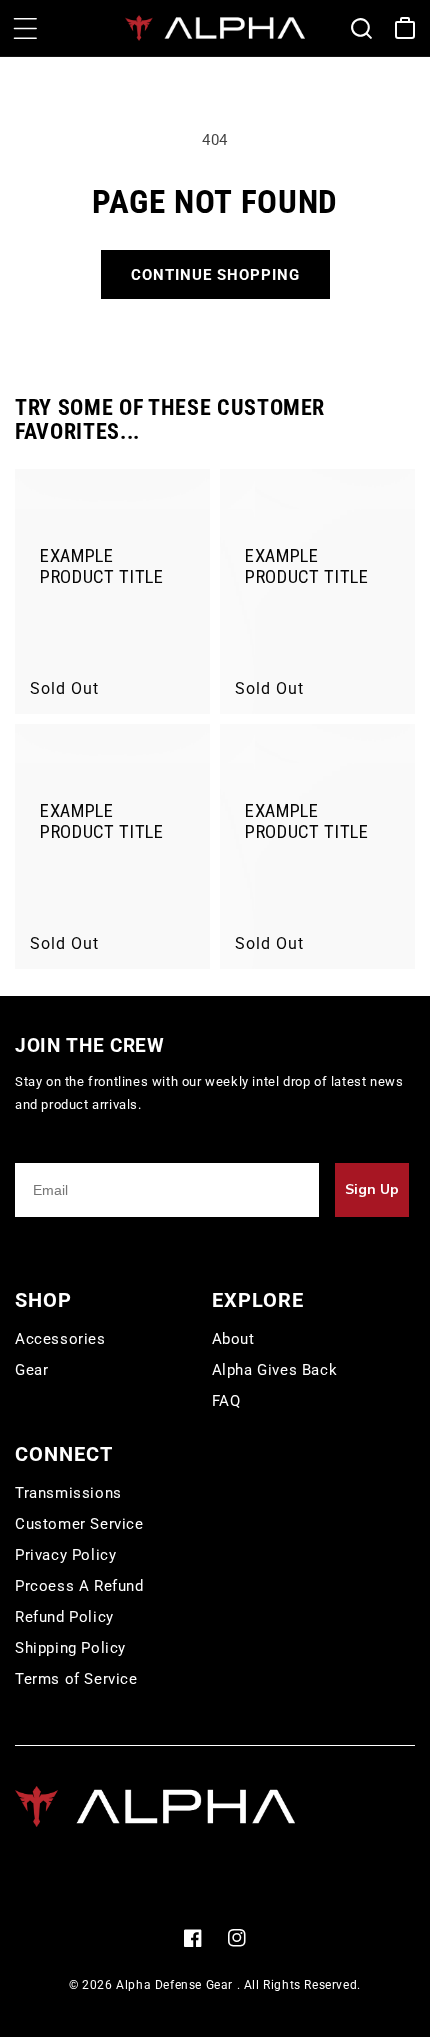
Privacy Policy (65, 1555)
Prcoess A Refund (79, 1586)
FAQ (226, 1401)
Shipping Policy (70, 1648)
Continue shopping (215, 275)
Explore (258, 1300)
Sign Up (372, 1189)
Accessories (60, 1339)
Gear (31, 1370)
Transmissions (68, 1493)
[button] (25, 28)
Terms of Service (76, 1679)
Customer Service (79, 1524)
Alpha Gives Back (275, 1370)
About (233, 1339)
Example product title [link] (102, 566)
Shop (43, 1300)
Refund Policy (64, 1617)
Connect (64, 1454)
